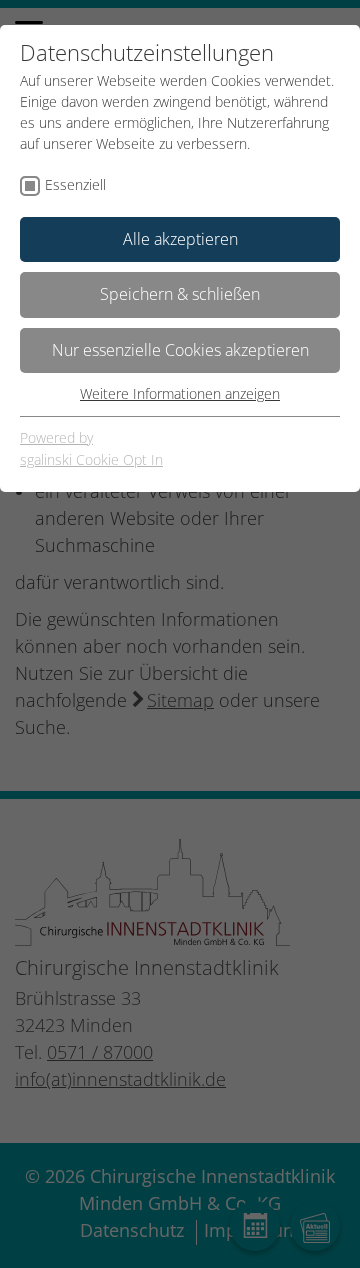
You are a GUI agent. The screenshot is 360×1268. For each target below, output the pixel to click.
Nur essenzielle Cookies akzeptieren (180, 350)
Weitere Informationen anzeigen (180, 393)
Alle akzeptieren (180, 239)
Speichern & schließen (180, 294)
